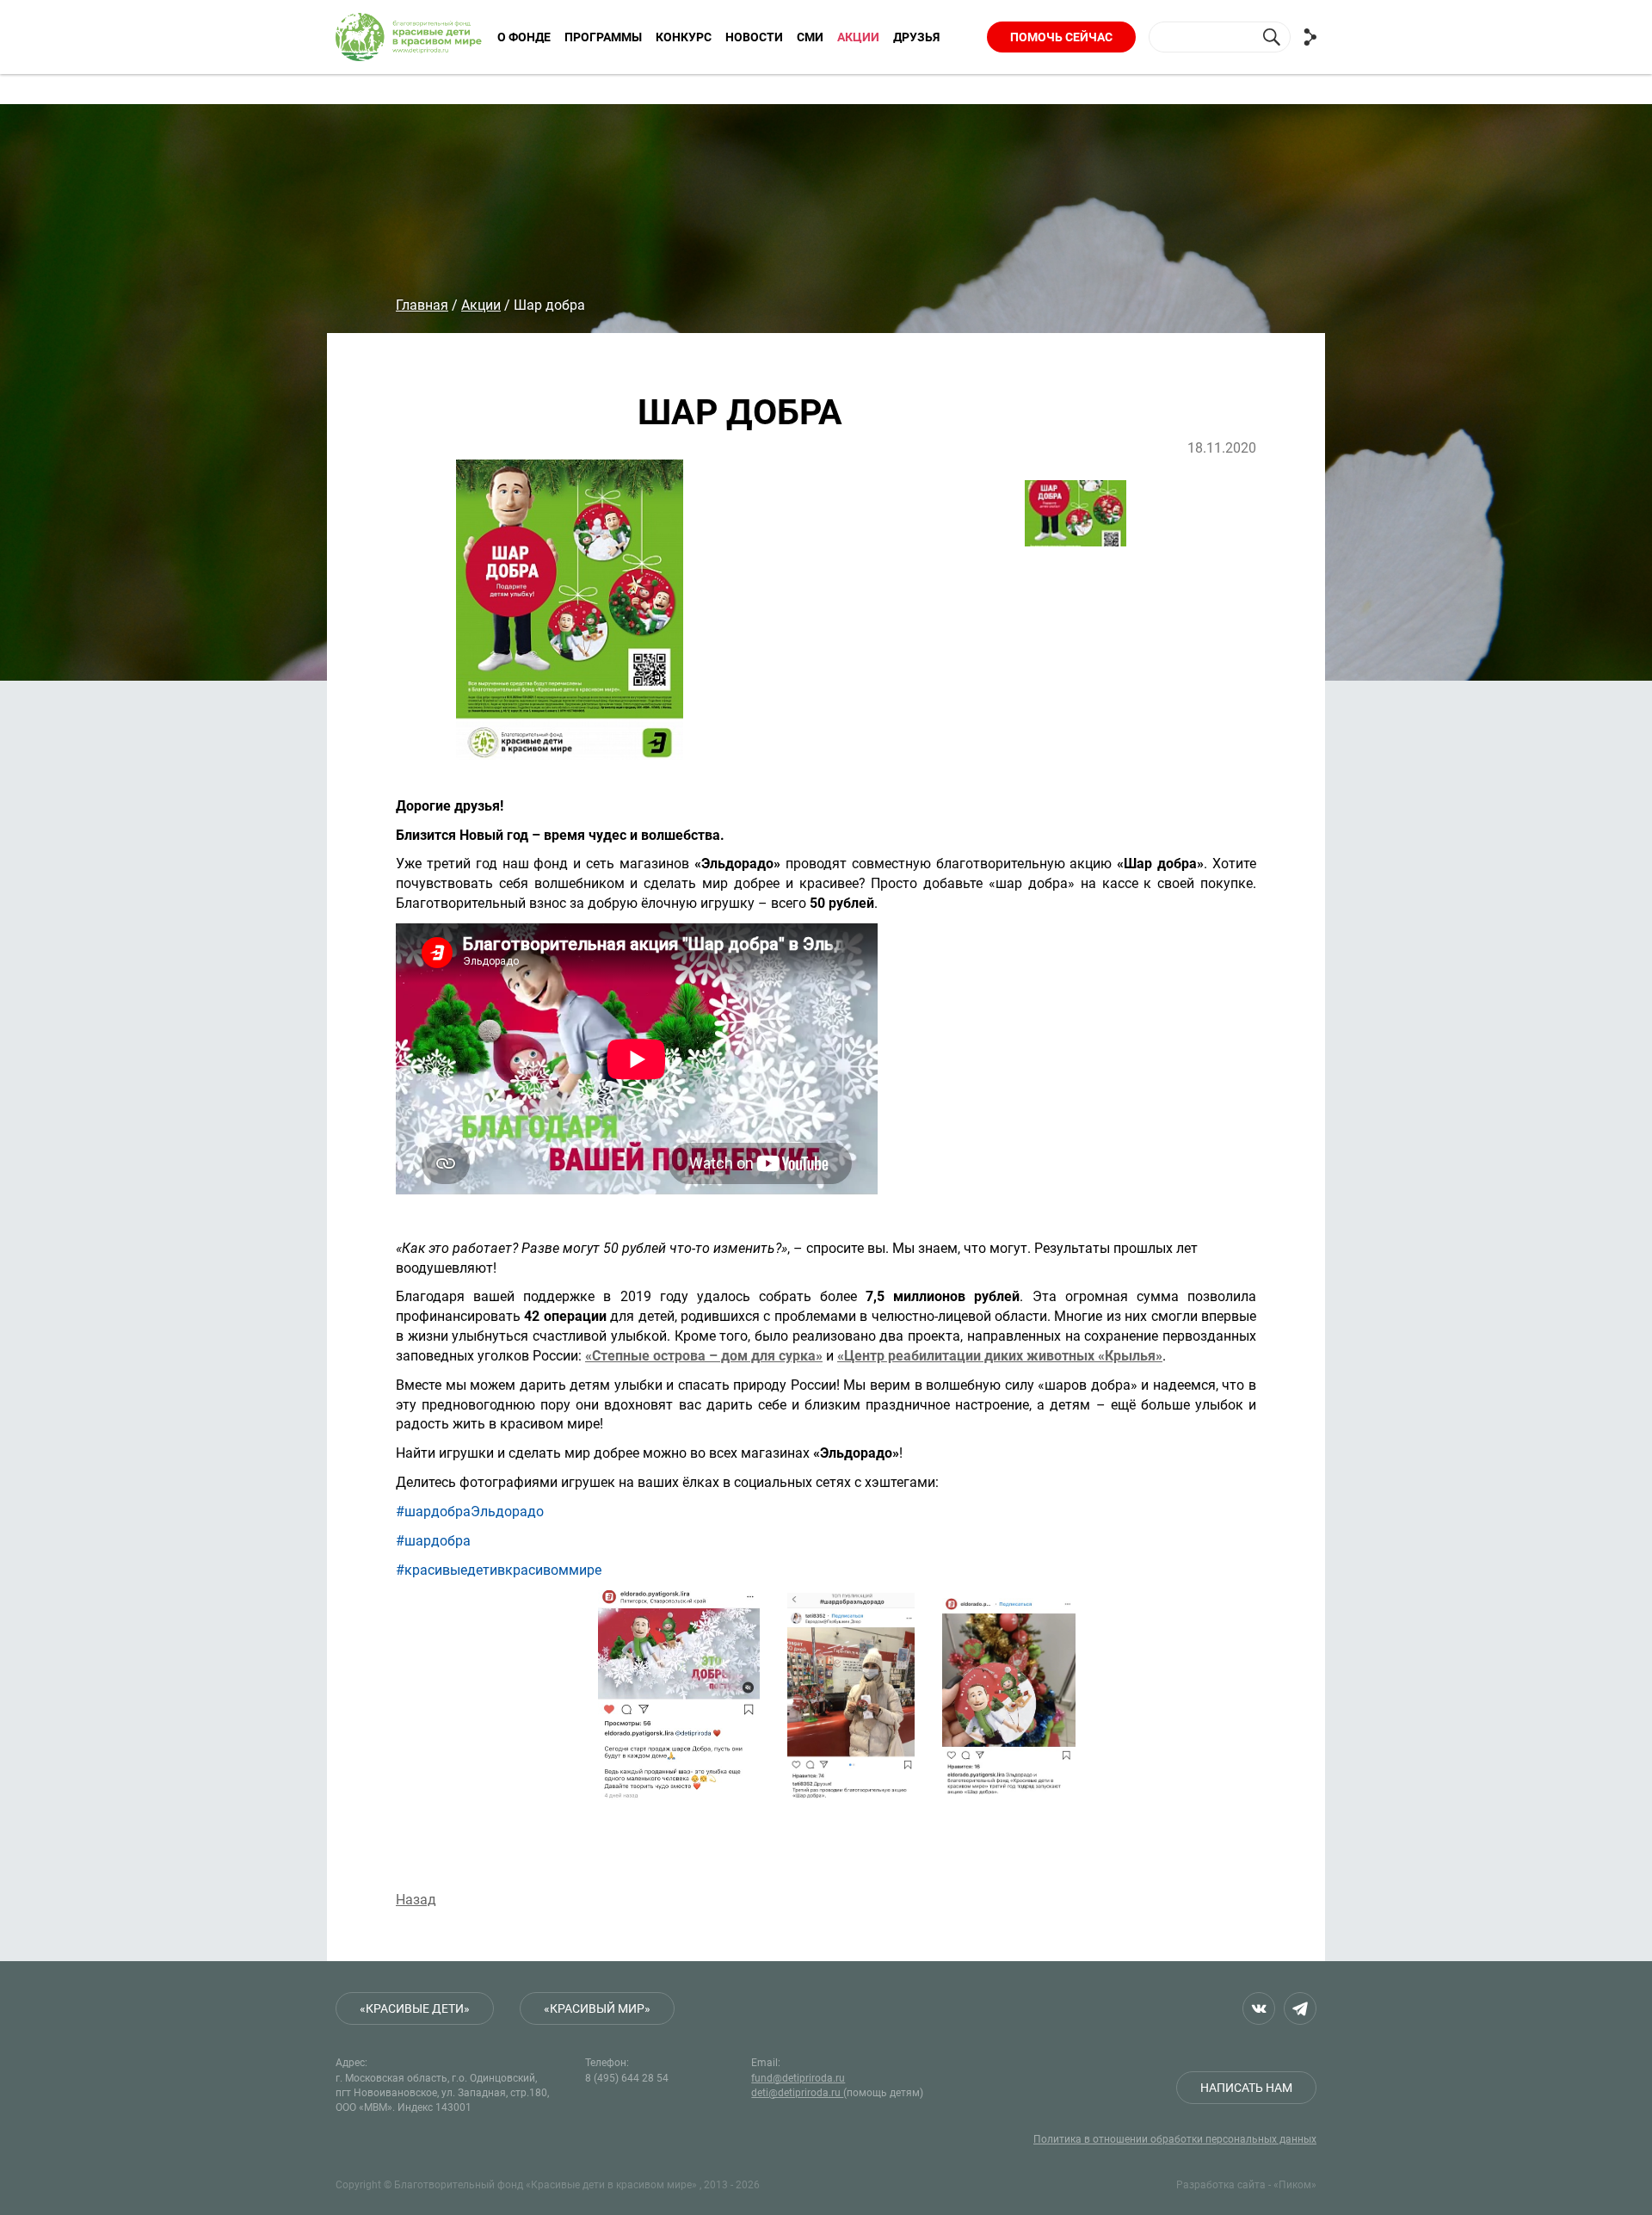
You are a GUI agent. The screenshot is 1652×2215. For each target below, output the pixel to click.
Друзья (916, 37)
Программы (603, 37)
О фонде (524, 37)
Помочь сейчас (1061, 37)
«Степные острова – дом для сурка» (704, 1356)
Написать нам (1246, 2088)
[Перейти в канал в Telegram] (1300, 2008)
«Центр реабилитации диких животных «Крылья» (1000, 1356)
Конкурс (684, 37)
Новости (754, 37)
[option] (723, 610)
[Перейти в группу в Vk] (1259, 2008)
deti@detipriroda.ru (797, 2093)
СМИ (810, 37)
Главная (422, 305)
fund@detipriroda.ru (798, 2078)
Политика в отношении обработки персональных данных (1175, 2139)
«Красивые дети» (415, 2008)
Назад (416, 1900)
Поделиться (1310, 37)
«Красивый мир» (597, 2008)
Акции (858, 37)
